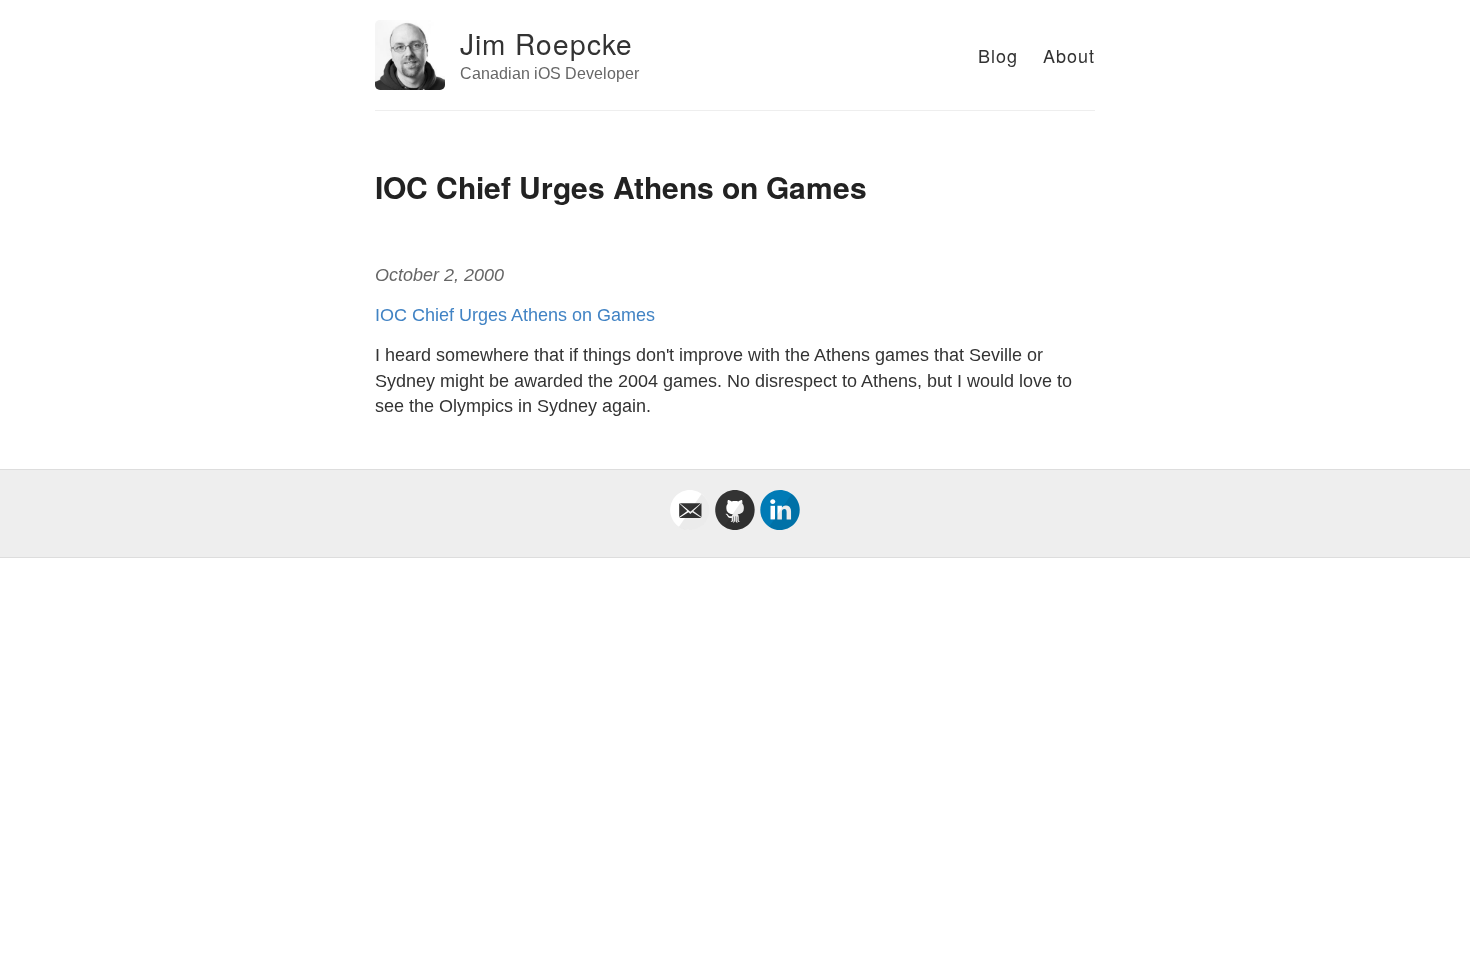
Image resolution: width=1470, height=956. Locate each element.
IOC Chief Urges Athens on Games (515, 315)
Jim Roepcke (546, 43)
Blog (998, 55)
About (1069, 55)
